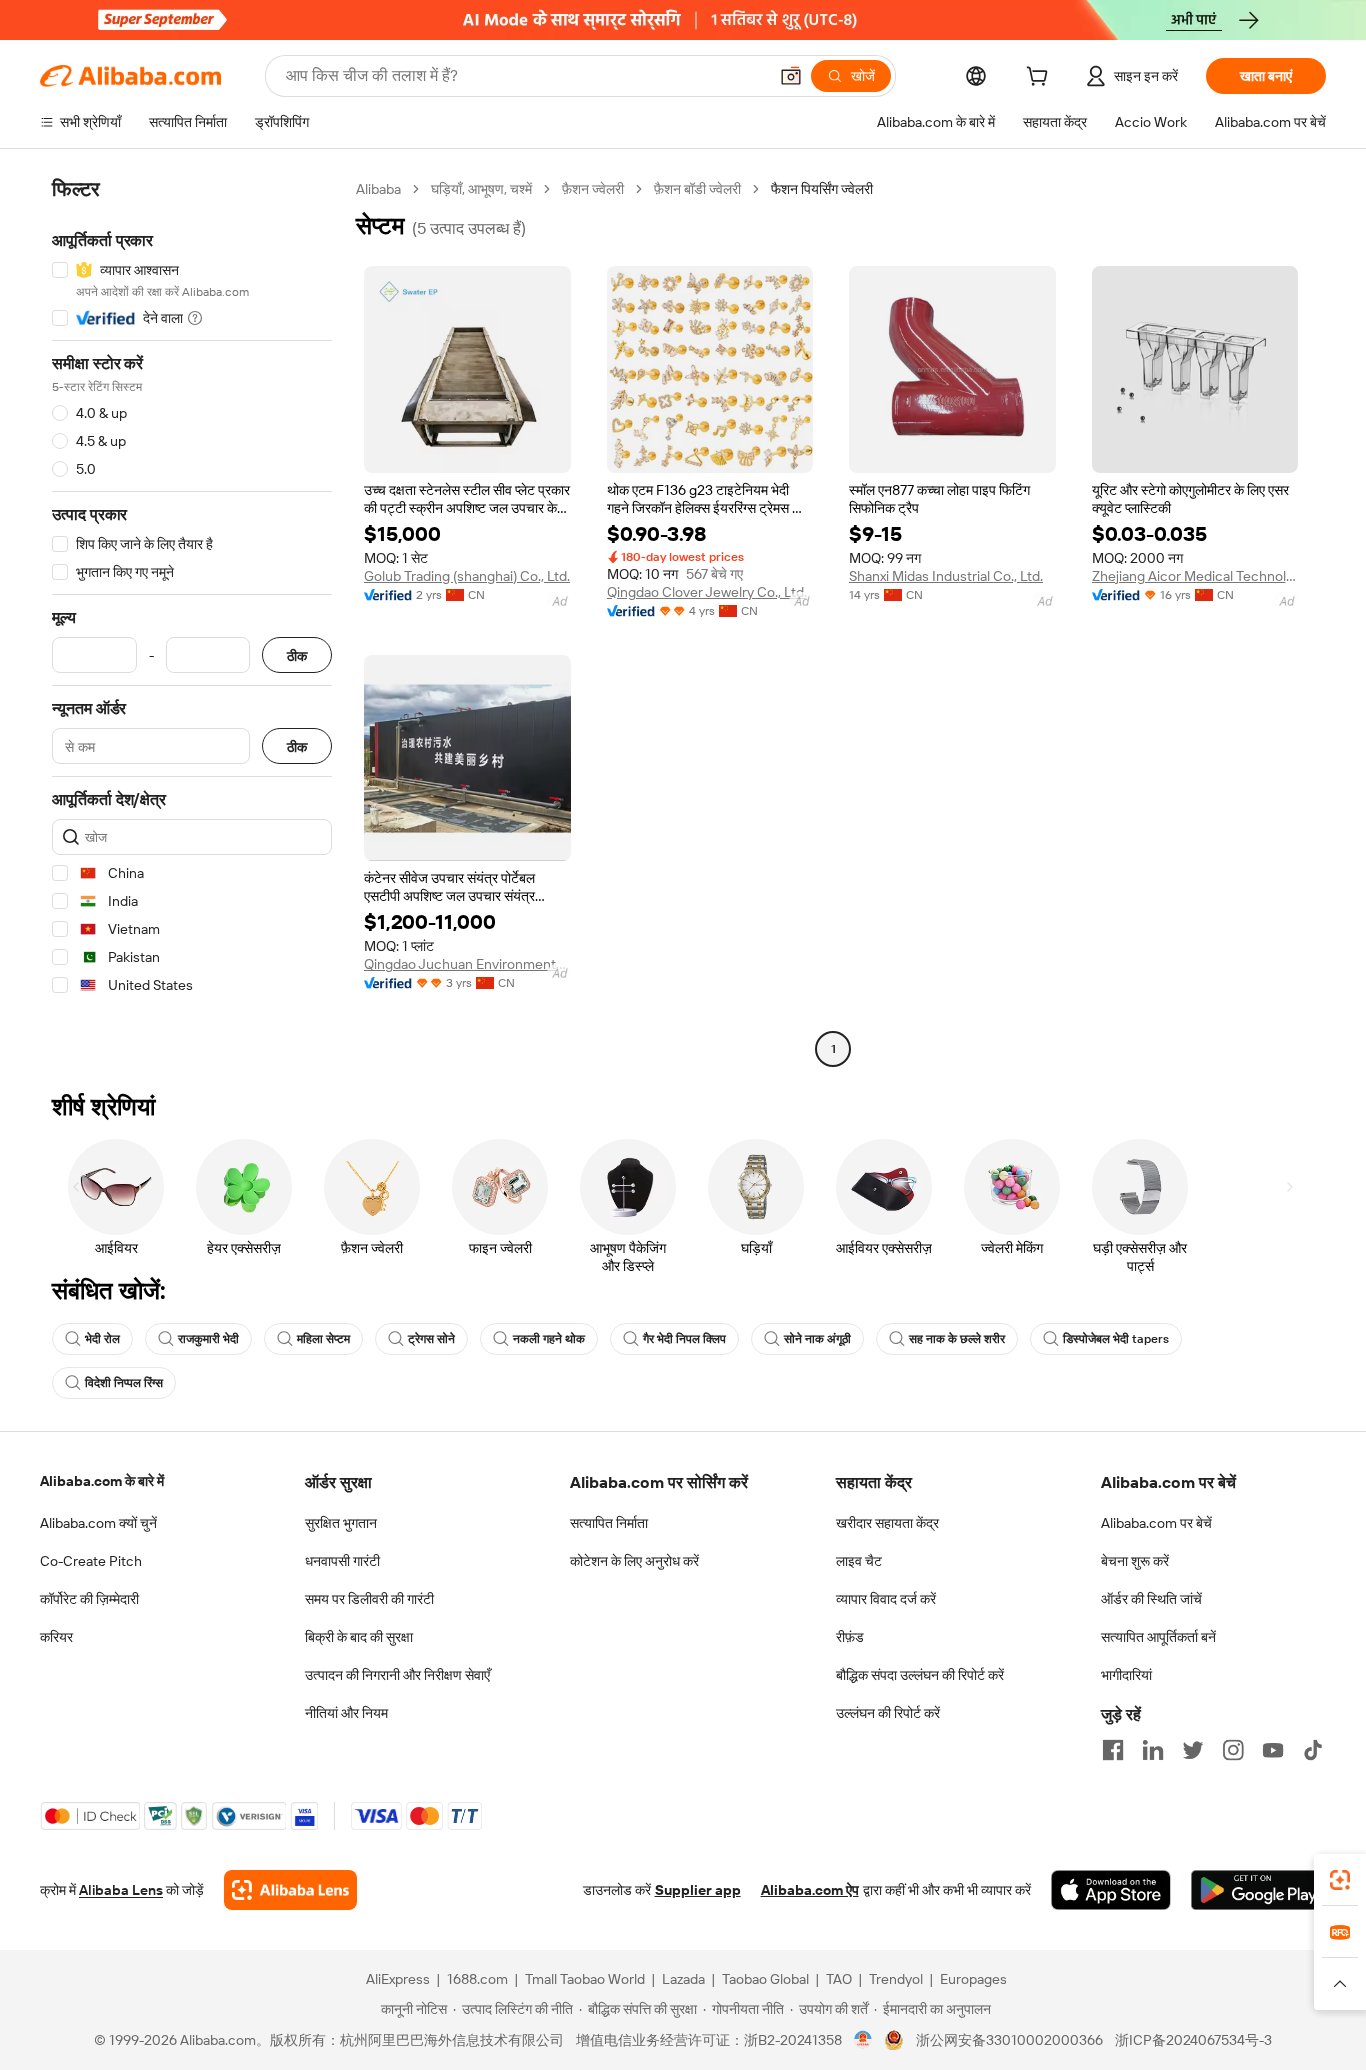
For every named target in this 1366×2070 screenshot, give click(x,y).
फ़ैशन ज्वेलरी (593, 189)
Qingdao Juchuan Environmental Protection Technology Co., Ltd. (467, 964)
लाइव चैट (859, 1561)
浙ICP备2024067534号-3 (1193, 2040)
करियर (56, 1637)
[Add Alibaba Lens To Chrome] (290, 1890)
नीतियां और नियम (346, 1713)
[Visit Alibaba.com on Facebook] (1113, 1750)
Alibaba (378, 189)
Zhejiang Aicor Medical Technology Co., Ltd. (1195, 576)
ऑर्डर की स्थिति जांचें (1151, 1599)
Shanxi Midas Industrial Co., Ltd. (946, 576)
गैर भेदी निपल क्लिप (684, 1339)
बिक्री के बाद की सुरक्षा (359, 1637)
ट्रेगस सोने (431, 1339)
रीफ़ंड (850, 1637)
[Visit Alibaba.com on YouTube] (1273, 1750)
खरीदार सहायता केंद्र (887, 1523)
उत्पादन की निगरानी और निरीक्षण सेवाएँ (397, 1675)
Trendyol (896, 1979)
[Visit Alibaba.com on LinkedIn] (1153, 1750)
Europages (973, 1979)
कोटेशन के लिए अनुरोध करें (634, 1561)
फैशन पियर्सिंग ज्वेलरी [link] (822, 189)
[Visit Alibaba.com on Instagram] (1233, 1750)
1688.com (477, 1979)
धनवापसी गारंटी (342, 1561)
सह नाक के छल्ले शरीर (957, 1339)
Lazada (683, 1979)
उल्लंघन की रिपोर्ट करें (888, 1713)
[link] (1340, 1880)
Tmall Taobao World (585, 1979)
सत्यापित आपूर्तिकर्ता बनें (1158, 1637)
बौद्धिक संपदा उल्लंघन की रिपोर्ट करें (920, 1675)
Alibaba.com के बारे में (102, 1481)
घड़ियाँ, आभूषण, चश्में (481, 189)
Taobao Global (765, 1979)
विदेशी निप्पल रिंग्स (124, 1383)
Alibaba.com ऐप (810, 1890)
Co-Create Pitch (91, 1561)
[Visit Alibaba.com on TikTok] (1313, 1750)
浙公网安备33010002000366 (1009, 2040)
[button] (791, 76)
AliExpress (398, 1979)
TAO (839, 1979)
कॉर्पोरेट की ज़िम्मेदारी (89, 1599)
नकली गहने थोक (549, 1339)
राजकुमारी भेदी (208, 1339)
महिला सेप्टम (323, 1339)
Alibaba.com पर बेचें (1156, 1523)
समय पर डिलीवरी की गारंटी (369, 1599)
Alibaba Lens (121, 1890)
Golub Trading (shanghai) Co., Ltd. (467, 576)
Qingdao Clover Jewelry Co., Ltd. (707, 592)
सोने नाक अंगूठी (817, 1339)
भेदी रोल (102, 1339)
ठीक (297, 655)
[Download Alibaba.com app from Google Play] (1258, 1890)
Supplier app (698, 1890)
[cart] (1041, 79)
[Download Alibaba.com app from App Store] (1111, 1890)
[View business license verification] (863, 2040)
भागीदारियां (1126, 1675)
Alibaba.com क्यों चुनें (98, 1523)
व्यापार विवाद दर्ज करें (886, 1599)
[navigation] (192, 621)
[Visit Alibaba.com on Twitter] (1193, 1750)
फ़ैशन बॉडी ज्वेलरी (697, 189)
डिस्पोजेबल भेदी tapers (1116, 1339)
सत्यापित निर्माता (609, 1523)
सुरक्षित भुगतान (341, 1523)
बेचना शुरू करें (1135, 1561)
